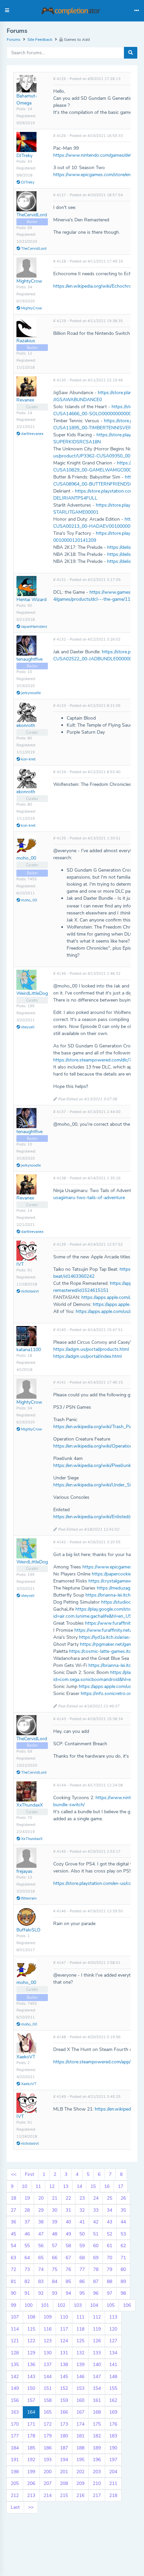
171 (31, 2424)
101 (45, 2305)
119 (97, 2329)
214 (48, 2495)
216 (80, 2495)
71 (123, 2258)
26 (123, 2198)
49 (68, 2234)
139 (80, 2365)
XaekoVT (26, 2057)
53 (123, 2234)
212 (15, 2495)
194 (64, 2460)
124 (64, 2341)
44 (123, 2222)
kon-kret (28, 759)
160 (80, 2400)
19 (27, 2198)
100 (28, 2305)
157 (31, 2400)
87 (96, 2281)
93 (55, 2293)
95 (82, 2293)
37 (27, 2222)
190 (113, 2448)
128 (15, 2353)
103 (78, 2305)
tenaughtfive (29, 659)
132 (80, 2353)
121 (15, 2341)
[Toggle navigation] (137, 11)
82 (27, 2281)
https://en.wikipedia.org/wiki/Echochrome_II (98, 286)
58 (68, 2246)
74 (41, 2269)
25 (110, 2198)
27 (13, 2210)
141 (113, 2365)
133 (97, 2353)
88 (110, 2281)
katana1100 (29, 1350)
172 (48, 2424)
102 (61, 2305)
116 (48, 2329)
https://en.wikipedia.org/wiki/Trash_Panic (95, 1427)
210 (97, 2483)
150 (31, 2388)
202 (80, 2472)
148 (113, 2377)
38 (41, 2222)
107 (15, 2317)
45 (13, 2234)
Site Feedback (40, 40)
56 (41, 2246)
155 (113, 2388)
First (29, 2174)
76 (68, 2269)
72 (13, 2269)
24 (96, 2198)
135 (15, 2365)
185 (31, 2448)
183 (113, 2436)
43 (110, 2222)
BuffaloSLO (28, 1930)
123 (48, 2341)
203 (97, 2472)
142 (15, 2377)
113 (113, 2317)
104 (94, 2305)
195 (80, 2460)
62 (123, 2246)
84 (55, 2281)
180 (64, 2436)
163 (15, 2412)
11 (38, 2186)
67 (68, 2258)
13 (66, 2186)
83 (41, 2281)
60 (96, 2246)
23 (82, 2198)
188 (80, 2448)
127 (113, 2341)
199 (31, 2472)
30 (55, 2210)
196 (97, 2460)
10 (24, 2186)
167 (80, 2412)
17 (121, 2186)
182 (97, 2436)
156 (15, 2400)
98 (123, 2293)
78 (96, 2269)
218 (113, 2495)
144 (48, 2377)
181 (80, 2436)
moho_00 (26, 858)
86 (82, 2281)
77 (82, 2269)
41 (82, 2222)
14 (79, 2186)
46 (27, 2234)
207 (48, 2483)
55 (27, 2246)
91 (27, 2293)
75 (55, 2269)
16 (107, 2186)
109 (48, 2317)
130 (48, 2353)
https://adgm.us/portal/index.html (87, 1356)
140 (97, 2365)
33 (96, 2210)
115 (31, 2329)
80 (123, 2269)
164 (31, 2412)
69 (96, 2258)
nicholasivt (29, 1291)
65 (41, 2258)
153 (80, 2388)
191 (15, 2460)
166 (64, 2412)
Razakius (26, 341)
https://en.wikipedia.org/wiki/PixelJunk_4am (98, 1465)
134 (113, 2353)
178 (31, 2436)
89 (123, 2281)
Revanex (25, 400)
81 (13, 2281)
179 (48, 2436)
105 (111, 2305)
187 (64, 2448)
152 (64, 2388)
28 (27, 2210)
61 (110, 2246)
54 (13, 2246)
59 (82, 2246)
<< (14, 2174)
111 (80, 2317)
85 (68, 2281)
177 (15, 2436)
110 (64, 2317)
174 (80, 2424)
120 (113, 2329)
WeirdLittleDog (32, 993)
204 (113, 2472)
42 (96, 2222)
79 (110, 2269)
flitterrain (28, 1898)
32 (82, 2210)
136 (31, 2365)
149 (15, 2388)
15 (93, 2186)
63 (13, 2258)
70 (110, 2258)
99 (13, 2305)
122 (31, 2341)
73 (27, 2269)
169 (113, 2412)
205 (15, 2483)
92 (41, 2293)
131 (64, 2353)
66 (55, 2258)
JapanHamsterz (34, 627)
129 (31, 2353)
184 (15, 2448)
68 (82, 2258)
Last (15, 2507)
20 (41, 2198)
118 (80, 2329)
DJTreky (24, 156)
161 (97, 2400)
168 (97, 2412)
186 (48, 2448)
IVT (20, 1264)
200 (48, 2472)
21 (55, 2198)
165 (48, 2412)
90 (13, 2293)
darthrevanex (32, 434)
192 (31, 2460)
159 (64, 2400)
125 (80, 2341)
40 (68, 2222)
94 (68, 2293)
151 (48, 2388)
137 (48, 2365)
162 (113, 2400)
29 (41, 2210)
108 (31, 2317)
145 (64, 2377)
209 (80, 2483)
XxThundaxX (30, 1805)
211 (113, 2483)
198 (15, 2472)
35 (123, 2210)
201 (64, 2472)
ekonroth (26, 725)
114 (15, 2329)
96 (96, 2293)
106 (127, 2305)
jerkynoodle (30, 693)
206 (31, 2483)
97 (110, 2293)
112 (97, 2317)
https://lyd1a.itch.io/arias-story (110, 1637)
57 (55, 2246)
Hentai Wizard (31, 600)
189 (97, 2448)
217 (97, 2495)
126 (97, 2341)
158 (48, 2400)
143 (31, 2377)
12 (52, 2186)
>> (31, 2507)
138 (64, 2365)
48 (55, 2234)
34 (110, 2210)
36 (13, 2222)
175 (97, 2424)
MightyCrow (29, 281)
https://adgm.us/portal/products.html (91, 1349)
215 (64, 2495)
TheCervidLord (32, 215)
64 (27, 2258)
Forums (14, 40)
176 (113, 2424)
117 (64, 2329)
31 (68, 2210)
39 (55, 2222)
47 (41, 2234)
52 (110, 2234)
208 (64, 2483)
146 (80, 2377)
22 (68, 2198)
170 (15, 2424)
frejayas (24, 1871)
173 (64, 2424)
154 (97, 2388)
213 (31, 2495)
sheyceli (27, 1027)
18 (13, 2198)
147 (97, 2377)
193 (48, 2460)
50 (82, 2234)
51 (96, 2234)
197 (113, 2460)
